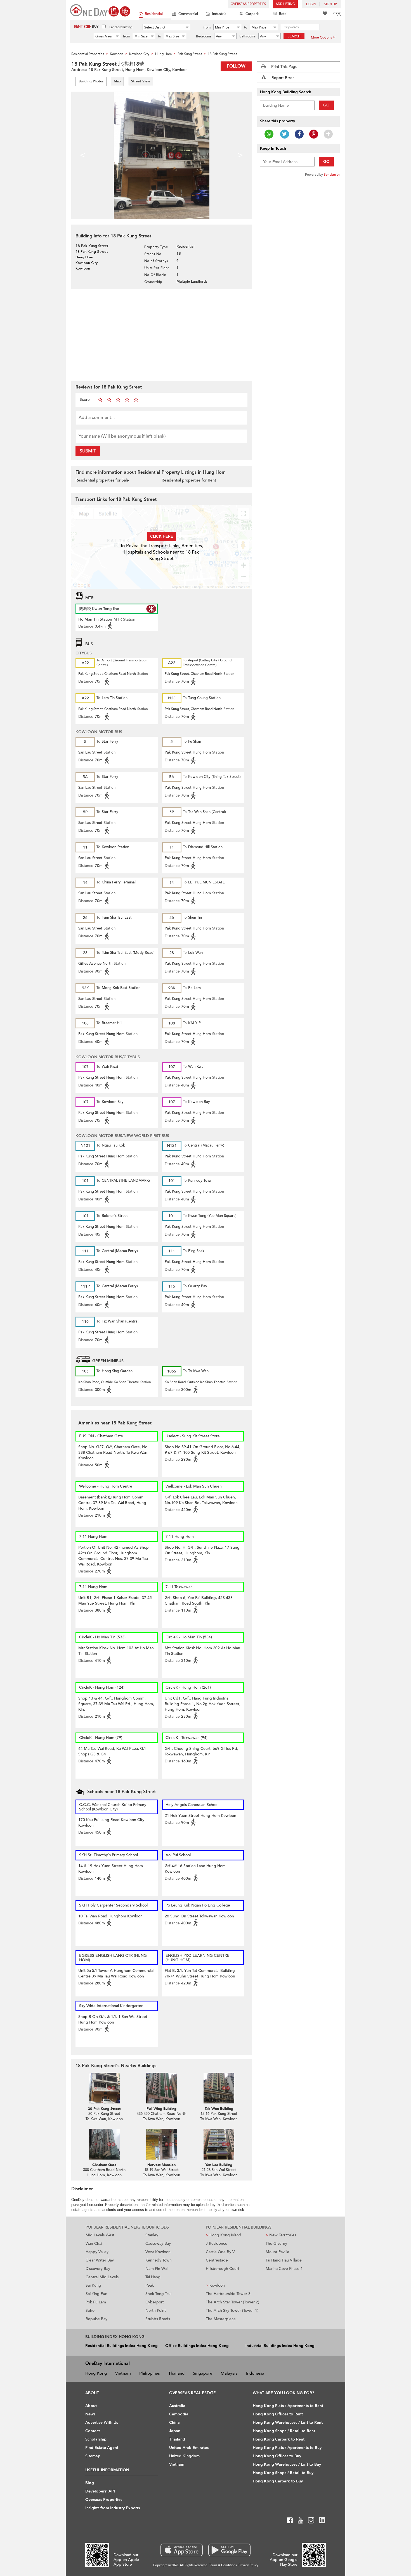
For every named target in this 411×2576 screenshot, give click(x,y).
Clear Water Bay (100, 2260)
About (91, 2406)
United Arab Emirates (189, 2448)
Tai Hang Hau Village (284, 2260)
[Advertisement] (161, 334)
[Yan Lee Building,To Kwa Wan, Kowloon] (219, 2144)
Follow (236, 66)
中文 (337, 14)
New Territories (281, 2235)
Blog (90, 2483)
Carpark (252, 14)
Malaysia (229, 2373)
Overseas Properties (248, 4)
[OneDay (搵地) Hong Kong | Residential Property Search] (100, 10)
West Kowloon (158, 2252)
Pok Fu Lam (96, 2302)
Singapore (203, 2373)
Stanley (152, 2235)
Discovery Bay (98, 2269)
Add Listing (285, 4)
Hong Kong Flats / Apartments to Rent (288, 2406)
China (174, 2423)
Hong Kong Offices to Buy (277, 2456)
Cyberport (155, 2302)
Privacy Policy (248, 2565)
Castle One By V (220, 2252)
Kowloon (215, 2285)
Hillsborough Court (223, 2269)
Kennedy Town (159, 2260)
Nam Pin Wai (156, 2269)
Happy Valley (97, 2252)
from (127, 36)
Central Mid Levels (102, 2277)
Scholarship (96, 2439)
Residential (154, 14)
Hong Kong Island (224, 2235)
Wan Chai (94, 2243)
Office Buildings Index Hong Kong (197, 2346)
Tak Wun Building (219, 2109)
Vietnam (123, 2373)
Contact (93, 2431)
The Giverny (276, 2243)
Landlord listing (121, 27)
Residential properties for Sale (102, 480)
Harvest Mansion (161, 2165)
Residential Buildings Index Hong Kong (121, 2346)
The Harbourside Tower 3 (228, 2294)
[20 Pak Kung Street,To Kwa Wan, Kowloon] (104, 2088)
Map (117, 81)
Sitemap (93, 2456)
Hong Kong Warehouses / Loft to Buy (287, 2464)
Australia (177, 2406)
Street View (141, 81)
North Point (156, 2311)
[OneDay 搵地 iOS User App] (182, 2550)
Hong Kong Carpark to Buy (278, 2481)
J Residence (217, 2243)
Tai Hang (153, 2277)
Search (294, 36)
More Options (321, 37)
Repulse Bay (96, 2319)
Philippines (150, 2373)
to (246, 27)
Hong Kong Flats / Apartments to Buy (287, 2448)
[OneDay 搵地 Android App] (229, 2550)
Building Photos (91, 81)
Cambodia (179, 2414)
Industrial (220, 14)
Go (326, 105)
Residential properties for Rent (189, 480)
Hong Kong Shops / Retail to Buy (283, 2473)
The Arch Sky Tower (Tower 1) (232, 2311)
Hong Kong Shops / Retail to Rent (284, 2431)
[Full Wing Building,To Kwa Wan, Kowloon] (161, 2088)
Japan (175, 2431)
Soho (90, 2311)
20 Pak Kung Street (104, 2109)
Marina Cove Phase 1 (284, 2269)
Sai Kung (93, 2285)
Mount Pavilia (277, 2252)
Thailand (176, 2373)
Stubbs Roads (158, 2319)
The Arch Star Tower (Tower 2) (232, 2302)
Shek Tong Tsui (158, 2294)
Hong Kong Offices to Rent (278, 2414)
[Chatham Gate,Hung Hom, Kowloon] (104, 2144)
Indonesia (255, 2373)
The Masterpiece (221, 2319)
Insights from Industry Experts (113, 2508)
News (90, 2414)
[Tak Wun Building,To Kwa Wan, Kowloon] (219, 2088)
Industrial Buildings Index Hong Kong (280, 2346)
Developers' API (100, 2491)
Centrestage (217, 2260)
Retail (284, 14)
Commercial (188, 14)
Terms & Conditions (223, 2565)
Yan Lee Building (219, 2165)
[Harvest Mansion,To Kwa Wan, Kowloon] (161, 2144)
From (207, 27)
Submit (88, 451)
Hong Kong (96, 2373)
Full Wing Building (161, 2109)
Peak (150, 2285)
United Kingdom (184, 2456)
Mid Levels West (100, 2235)
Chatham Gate (104, 2165)
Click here (162, 536)
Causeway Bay (158, 2243)
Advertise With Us (102, 2423)
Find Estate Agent (102, 2448)
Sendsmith (332, 175)
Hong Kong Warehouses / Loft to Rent (288, 2423)
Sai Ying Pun (96, 2294)
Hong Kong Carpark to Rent (279, 2439)
